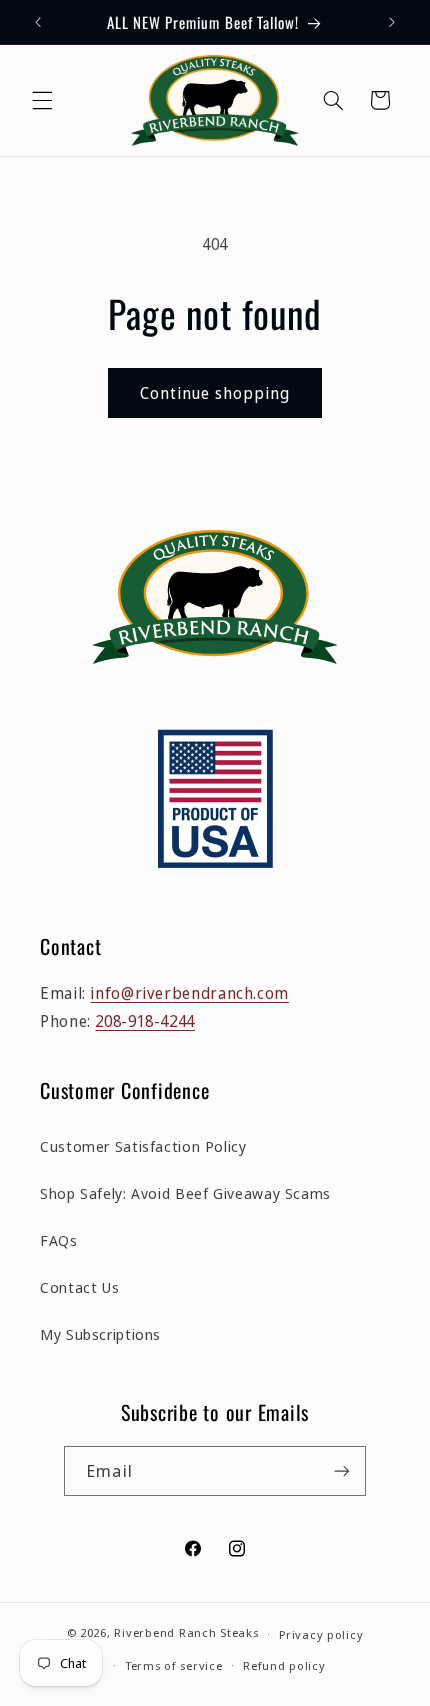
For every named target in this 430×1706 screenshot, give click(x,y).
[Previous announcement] (38, 22)
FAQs (59, 1240)
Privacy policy (321, 1634)
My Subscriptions (100, 1334)
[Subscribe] (341, 1470)
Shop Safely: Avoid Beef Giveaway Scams (185, 1193)
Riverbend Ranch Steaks (186, 1633)
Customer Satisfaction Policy (143, 1146)
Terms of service (174, 1665)
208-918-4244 (145, 1021)
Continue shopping (215, 393)
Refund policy (284, 1665)
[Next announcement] (392, 22)
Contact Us (79, 1287)
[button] (42, 100)
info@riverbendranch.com (189, 993)
